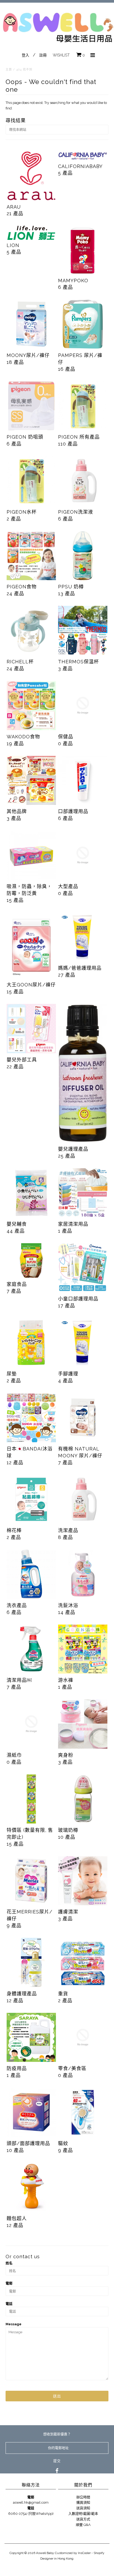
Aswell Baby (45, 2553)
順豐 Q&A (83, 2525)
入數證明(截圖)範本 (83, 2514)
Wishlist (61, 55)
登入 (25, 55)
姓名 (9, 2263)
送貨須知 (83, 2508)
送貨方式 (83, 2519)
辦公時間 (83, 2497)
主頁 (9, 70)
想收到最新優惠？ (57, 2434)
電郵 (9, 2283)
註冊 (43, 55)
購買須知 (83, 2502)
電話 (9, 2304)
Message (14, 2324)
